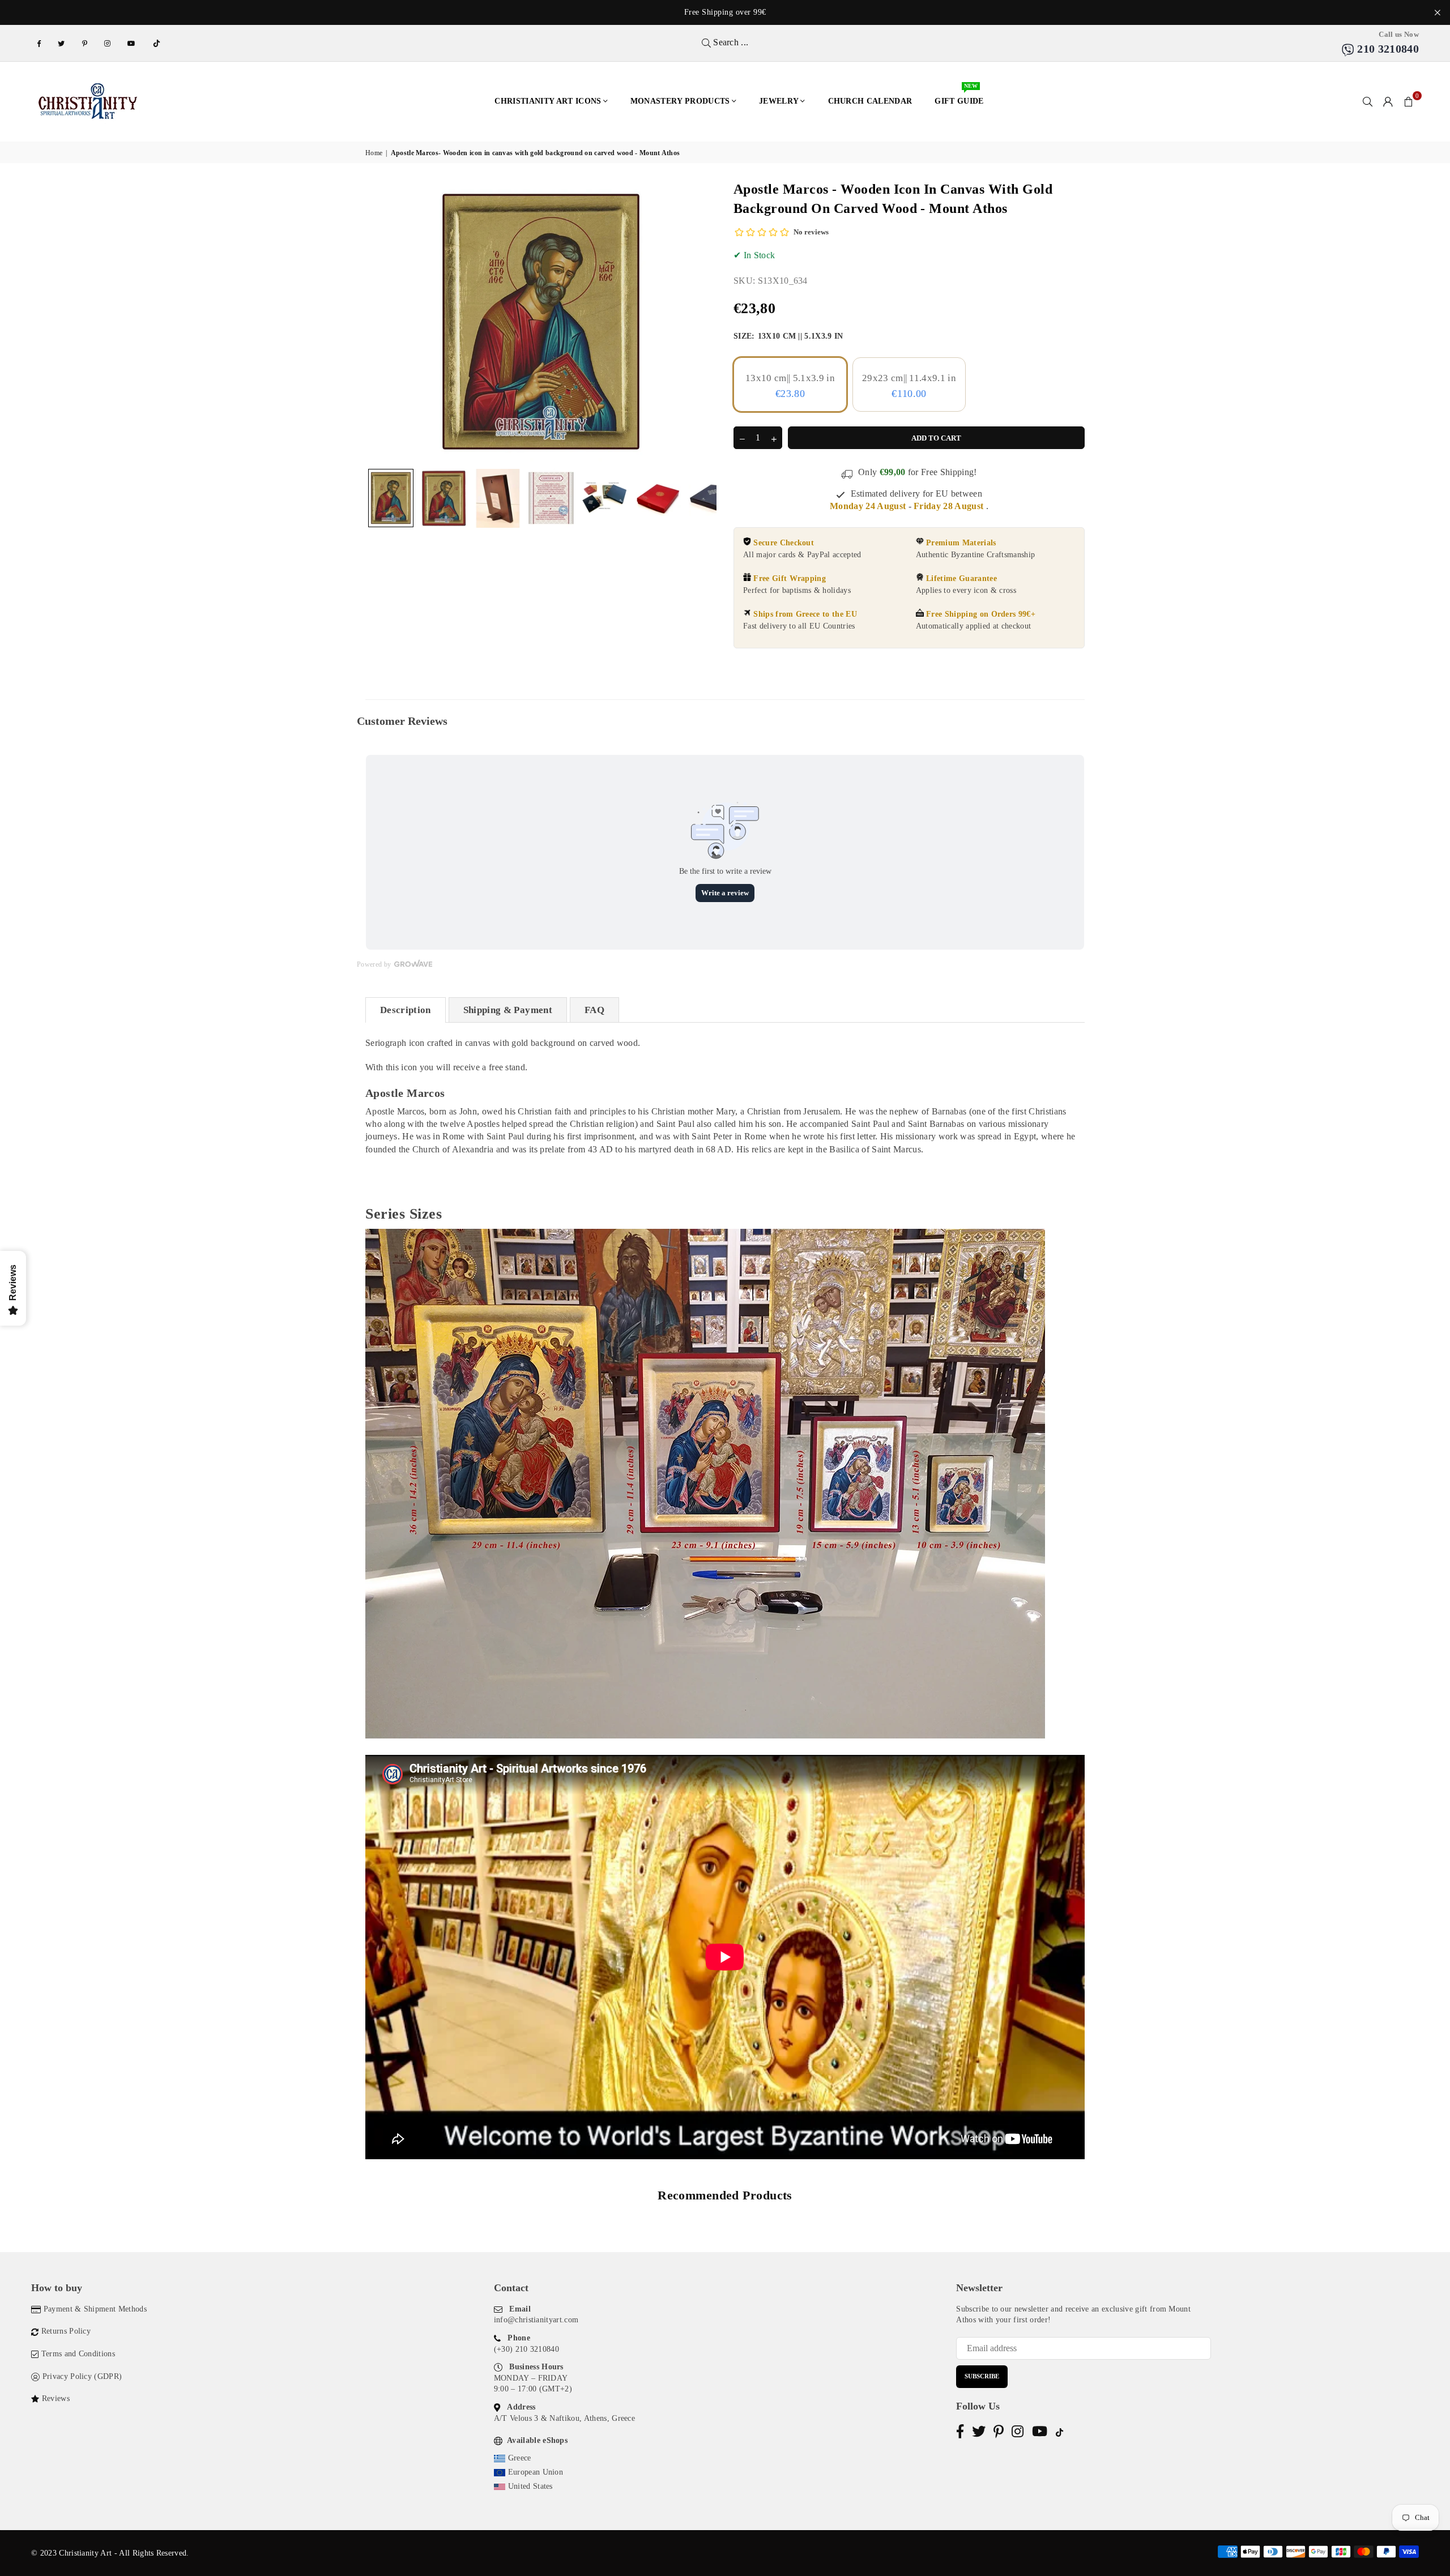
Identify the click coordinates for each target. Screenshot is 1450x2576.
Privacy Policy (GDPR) (82, 2376)
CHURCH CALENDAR (870, 101)
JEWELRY (779, 101)
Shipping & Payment (508, 1010)
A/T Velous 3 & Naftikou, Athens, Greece (564, 2418)
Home (374, 153)
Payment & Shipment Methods (95, 2309)
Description (406, 1010)
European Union (536, 2472)
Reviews (56, 2398)
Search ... (730, 42)
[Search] (1368, 101)
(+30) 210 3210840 (526, 2349)
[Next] (701, 321)
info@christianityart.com (536, 2320)
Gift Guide (959, 95)
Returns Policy (66, 2331)
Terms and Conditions (78, 2354)
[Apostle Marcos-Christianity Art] (391, 498)
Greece (520, 2458)
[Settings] (1388, 101)
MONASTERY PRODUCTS (680, 101)
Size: (788, 336)
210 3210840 (1387, 49)
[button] (1409, 101)
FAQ (594, 1010)
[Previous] (381, 321)
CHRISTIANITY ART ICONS (548, 101)
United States (530, 2486)
